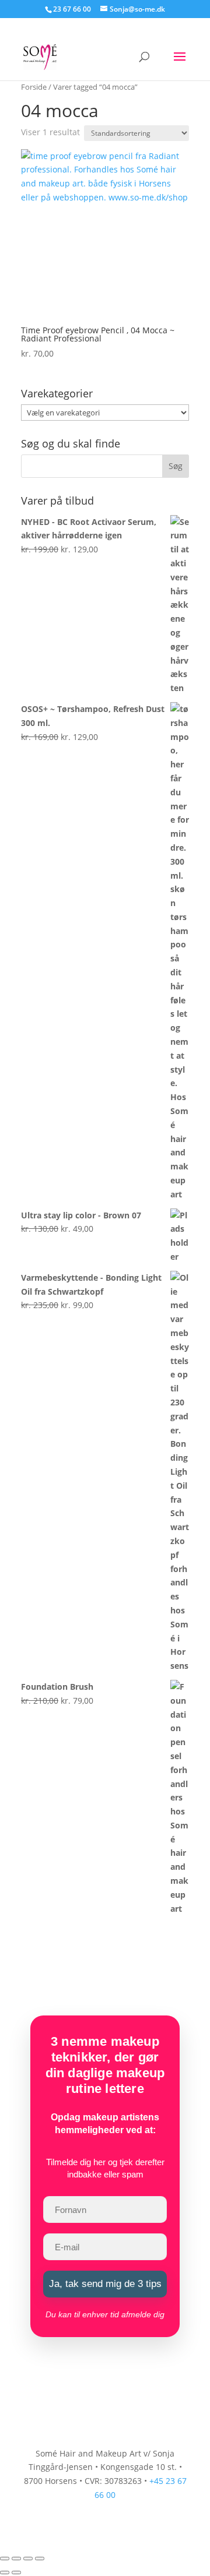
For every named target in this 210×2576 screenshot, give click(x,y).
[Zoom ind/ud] (5, 2559)
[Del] (28, 2559)
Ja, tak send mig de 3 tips (105, 2284)
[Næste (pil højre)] (16, 2573)
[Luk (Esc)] (40, 2559)
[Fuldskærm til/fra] (16, 2559)
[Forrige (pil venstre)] (5, 2573)
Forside (34, 87)
